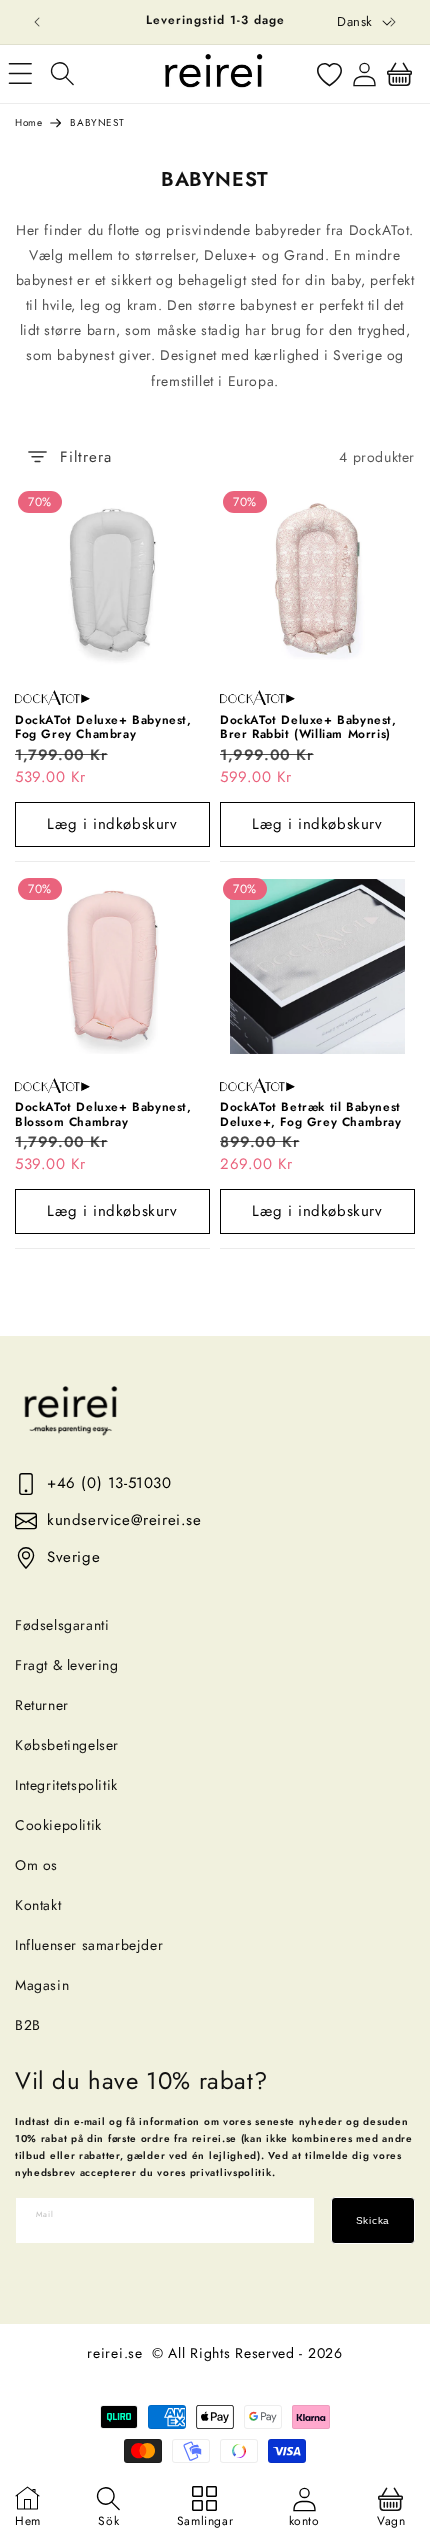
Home (28, 122)
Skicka (373, 2220)
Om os (36, 1865)
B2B (28, 2025)
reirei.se (114, 2353)
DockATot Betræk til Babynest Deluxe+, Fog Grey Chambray (311, 1114)
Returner (42, 1705)
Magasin (42, 1985)
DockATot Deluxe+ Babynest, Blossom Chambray (103, 1114)
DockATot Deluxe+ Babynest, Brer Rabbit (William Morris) (308, 727)
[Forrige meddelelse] (37, 22)
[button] (62, 74)
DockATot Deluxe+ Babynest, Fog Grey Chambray (103, 727)
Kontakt (38, 1905)
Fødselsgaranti (62, 1625)
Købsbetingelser (67, 1745)
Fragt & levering (67, 1665)
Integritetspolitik (66, 1785)
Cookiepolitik (58, 1825)
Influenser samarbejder (89, 1945)
